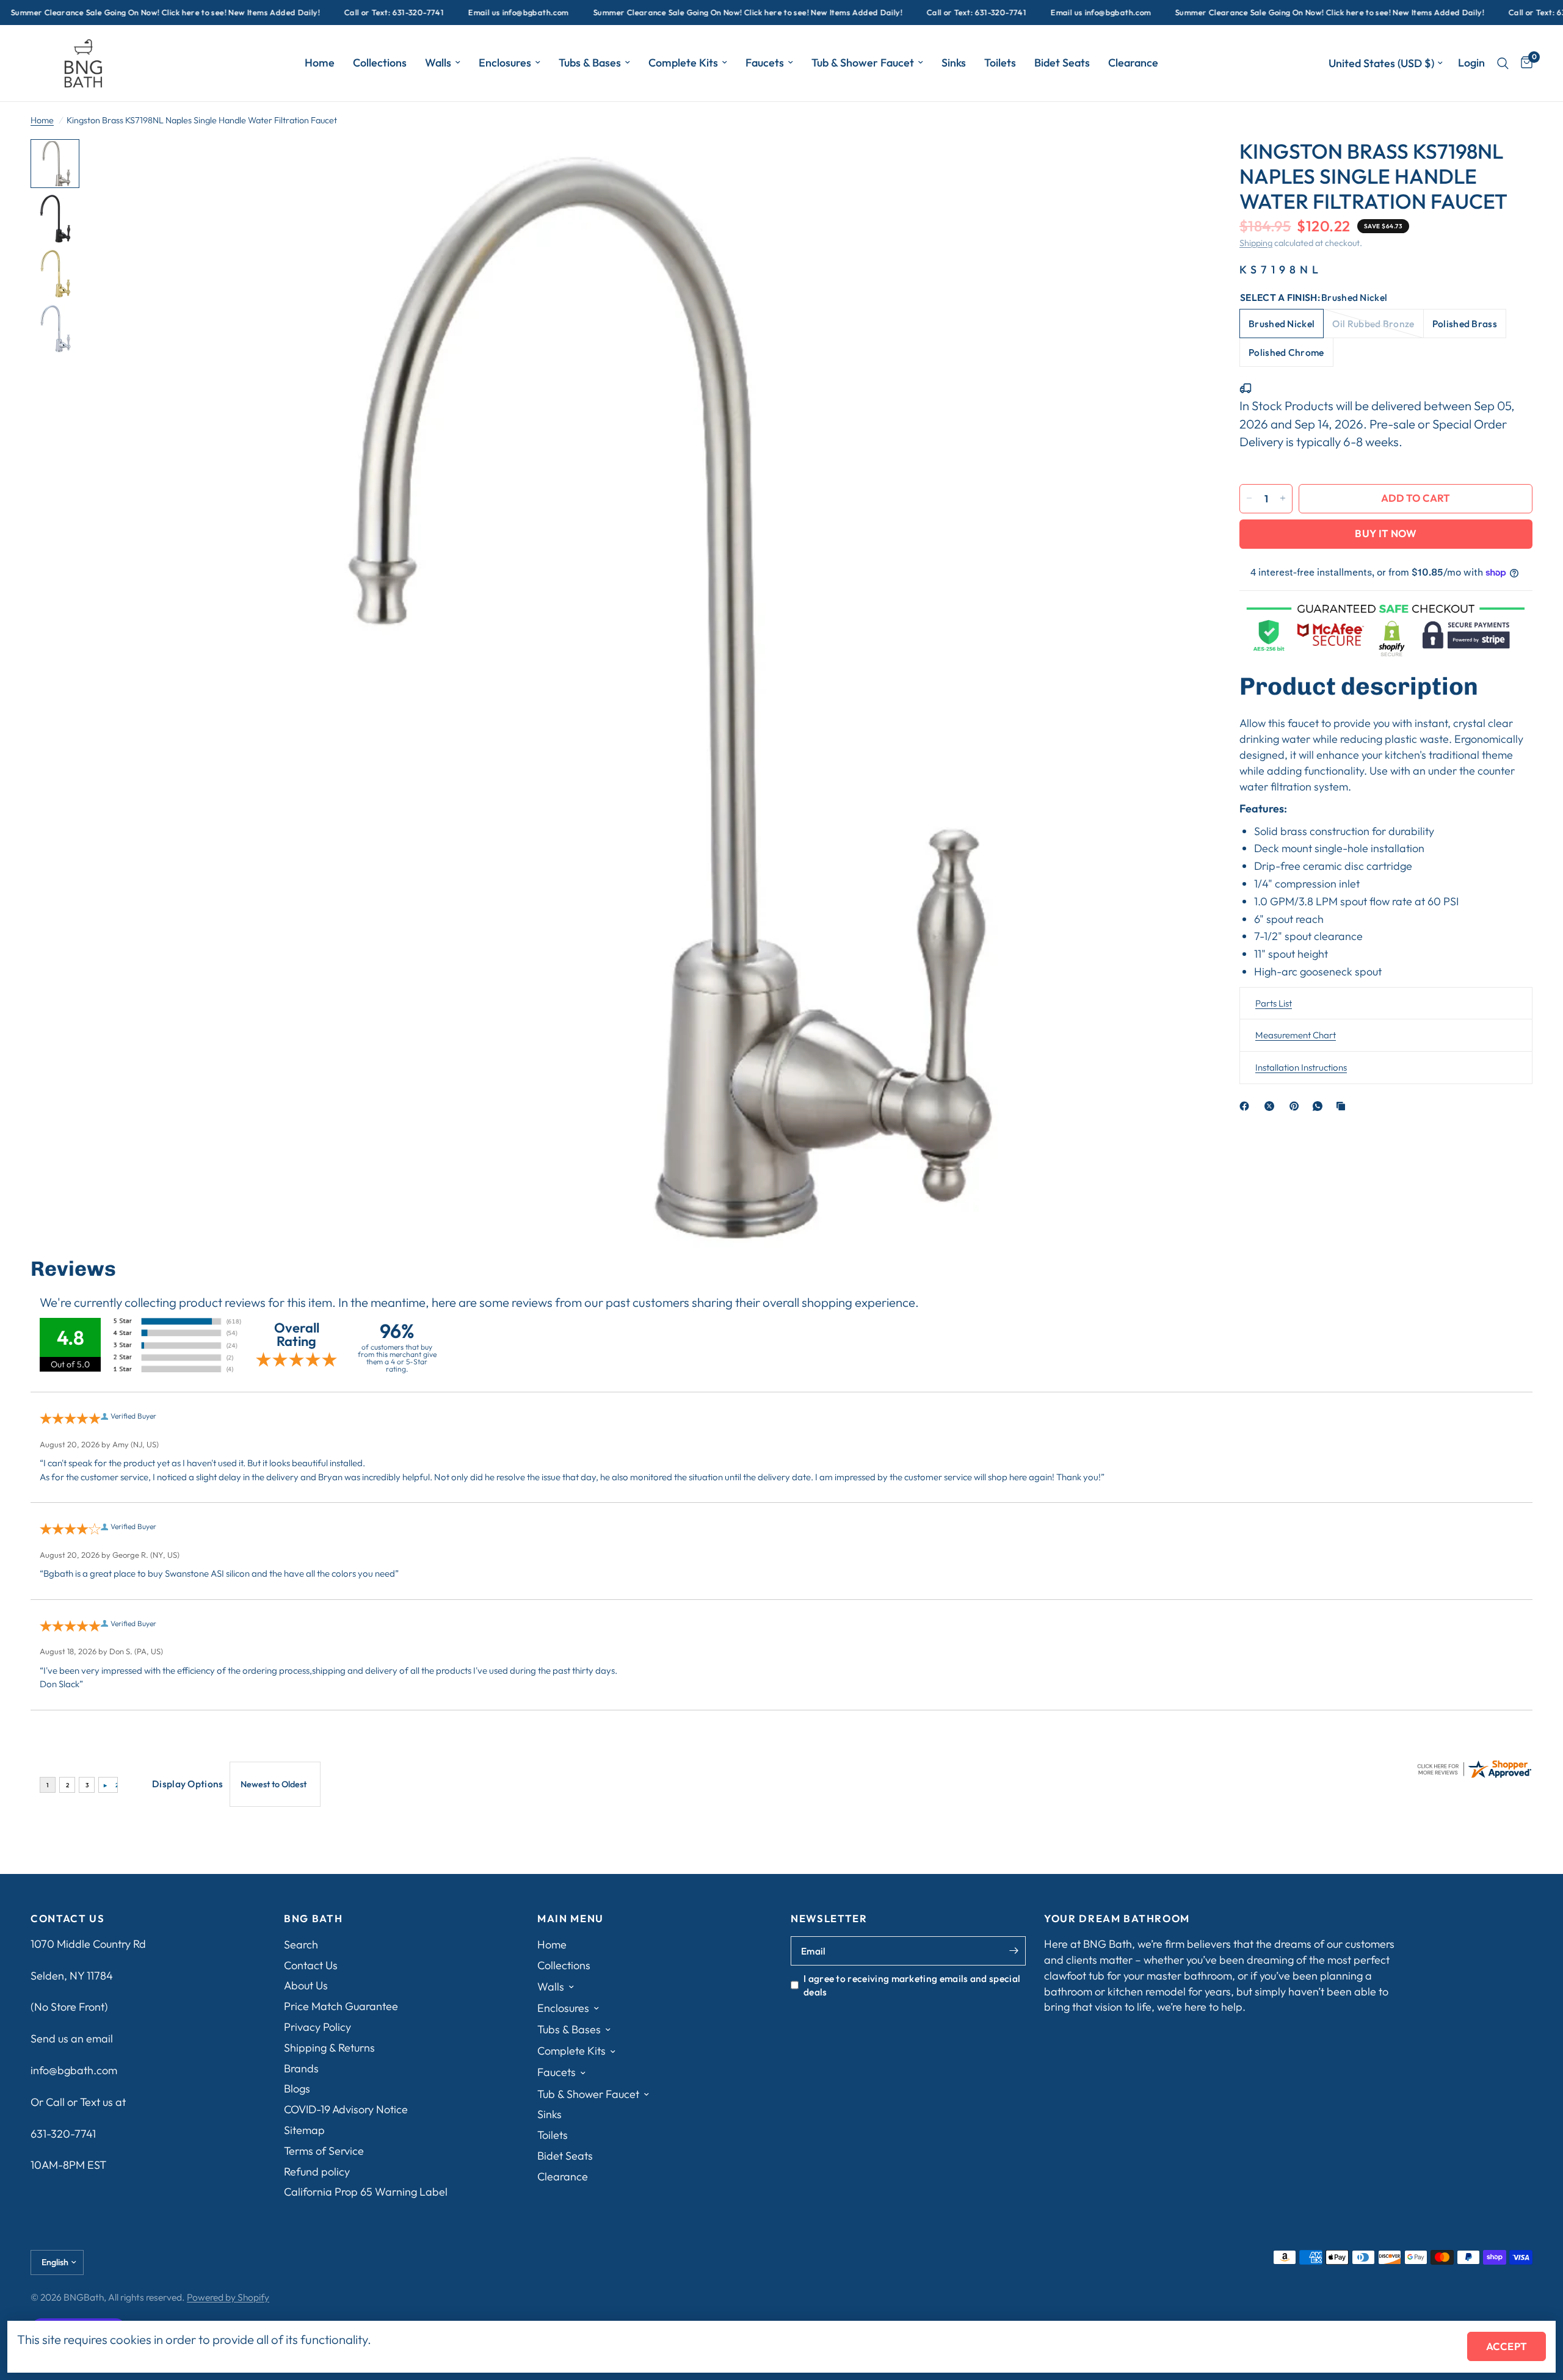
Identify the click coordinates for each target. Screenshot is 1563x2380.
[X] (1272, 1106)
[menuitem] (320, 63)
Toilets (1000, 63)
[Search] (1503, 63)
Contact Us (311, 1965)
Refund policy (317, 2172)
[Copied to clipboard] (1343, 1106)
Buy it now (1386, 533)
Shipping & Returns (329, 2048)
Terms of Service (324, 2151)
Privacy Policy (317, 2027)
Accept (1507, 2346)
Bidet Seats (1062, 63)
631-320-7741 (63, 2134)
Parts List (1274, 1003)
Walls (438, 63)
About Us (306, 1985)
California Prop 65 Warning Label (366, 2192)
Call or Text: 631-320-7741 (320, 13)
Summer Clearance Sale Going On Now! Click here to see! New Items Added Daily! (673, 13)
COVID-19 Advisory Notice (346, 2109)
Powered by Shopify (228, 2297)
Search (301, 1944)
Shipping (1256, 243)
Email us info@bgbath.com (444, 13)
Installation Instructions (1301, 1067)
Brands (301, 2068)
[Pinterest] (1297, 1106)
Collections (380, 63)
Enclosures (505, 63)
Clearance (1133, 63)
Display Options (188, 1784)
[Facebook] (1247, 1106)
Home (320, 63)
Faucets (765, 63)
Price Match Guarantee (341, 2006)
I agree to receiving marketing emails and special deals (912, 1985)
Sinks (954, 63)
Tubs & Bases (590, 63)
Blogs (297, 2089)
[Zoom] (1177, 165)
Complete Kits (683, 63)
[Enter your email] (1014, 1951)
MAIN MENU (571, 1919)
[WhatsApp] (1320, 1106)
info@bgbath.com (74, 2070)
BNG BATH (313, 1919)
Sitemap (304, 2130)
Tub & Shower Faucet (863, 63)
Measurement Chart (1296, 1035)
